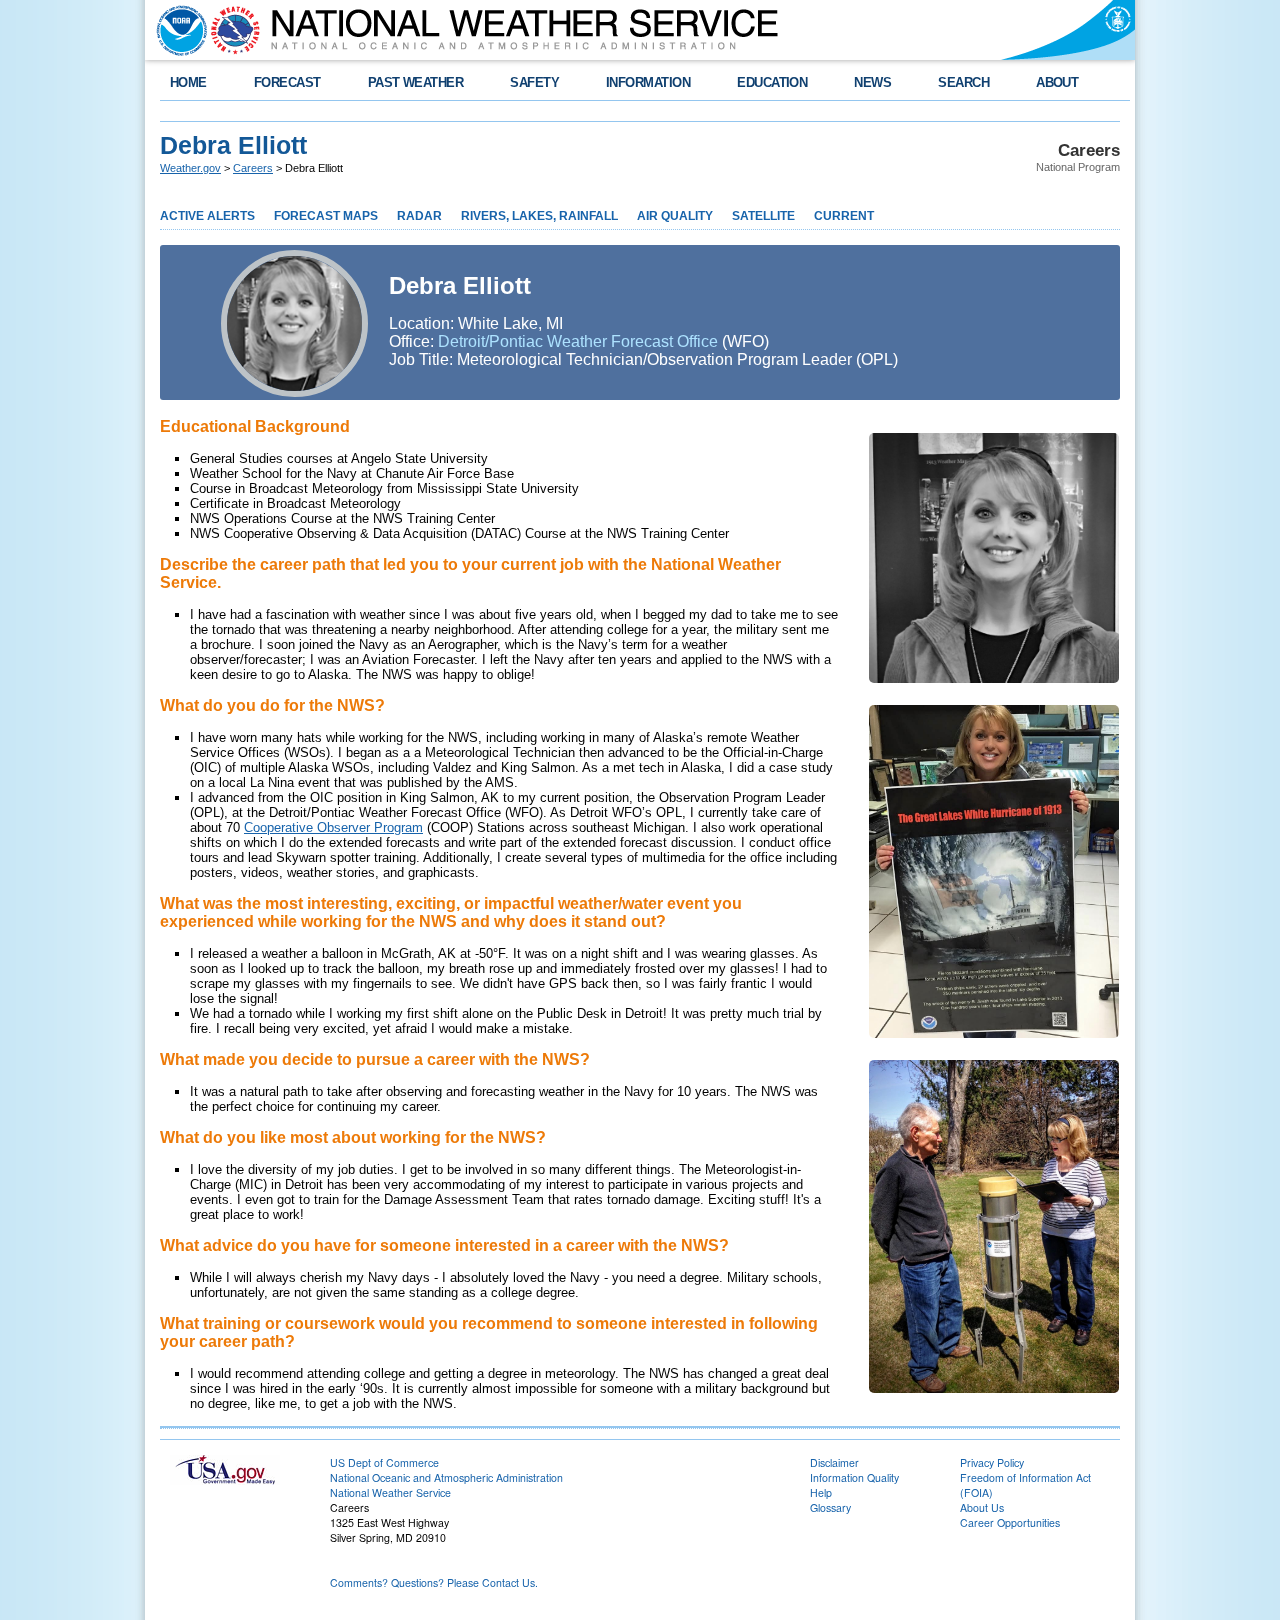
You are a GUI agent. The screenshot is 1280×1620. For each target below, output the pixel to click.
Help (821, 1492)
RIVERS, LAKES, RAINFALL (539, 216)
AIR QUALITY (675, 216)
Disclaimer (834, 1462)
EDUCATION (772, 82)
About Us (982, 1507)
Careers (253, 168)
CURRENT (844, 216)
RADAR (419, 216)
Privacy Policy (992, 1462)
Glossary (830, 1507)
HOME (188, 82)
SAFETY (534, 82)
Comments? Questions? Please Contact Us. (434, 1582)
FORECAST (287, 82)
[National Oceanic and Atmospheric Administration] (177, 30)
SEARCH (963, 82)
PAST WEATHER (416, 82)
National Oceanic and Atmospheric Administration (446, 1477)
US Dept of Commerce (384, 1462)
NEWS (872, 82)
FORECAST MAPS (326, 216)
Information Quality (854, 1477)
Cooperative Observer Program (333, 827)
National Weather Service (390, 1492)
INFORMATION (648, 82)
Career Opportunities (1010, 1522)
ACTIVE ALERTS (207, 216)
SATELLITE (763, 216)
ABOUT (1057, 82)
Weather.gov (190, 168)
